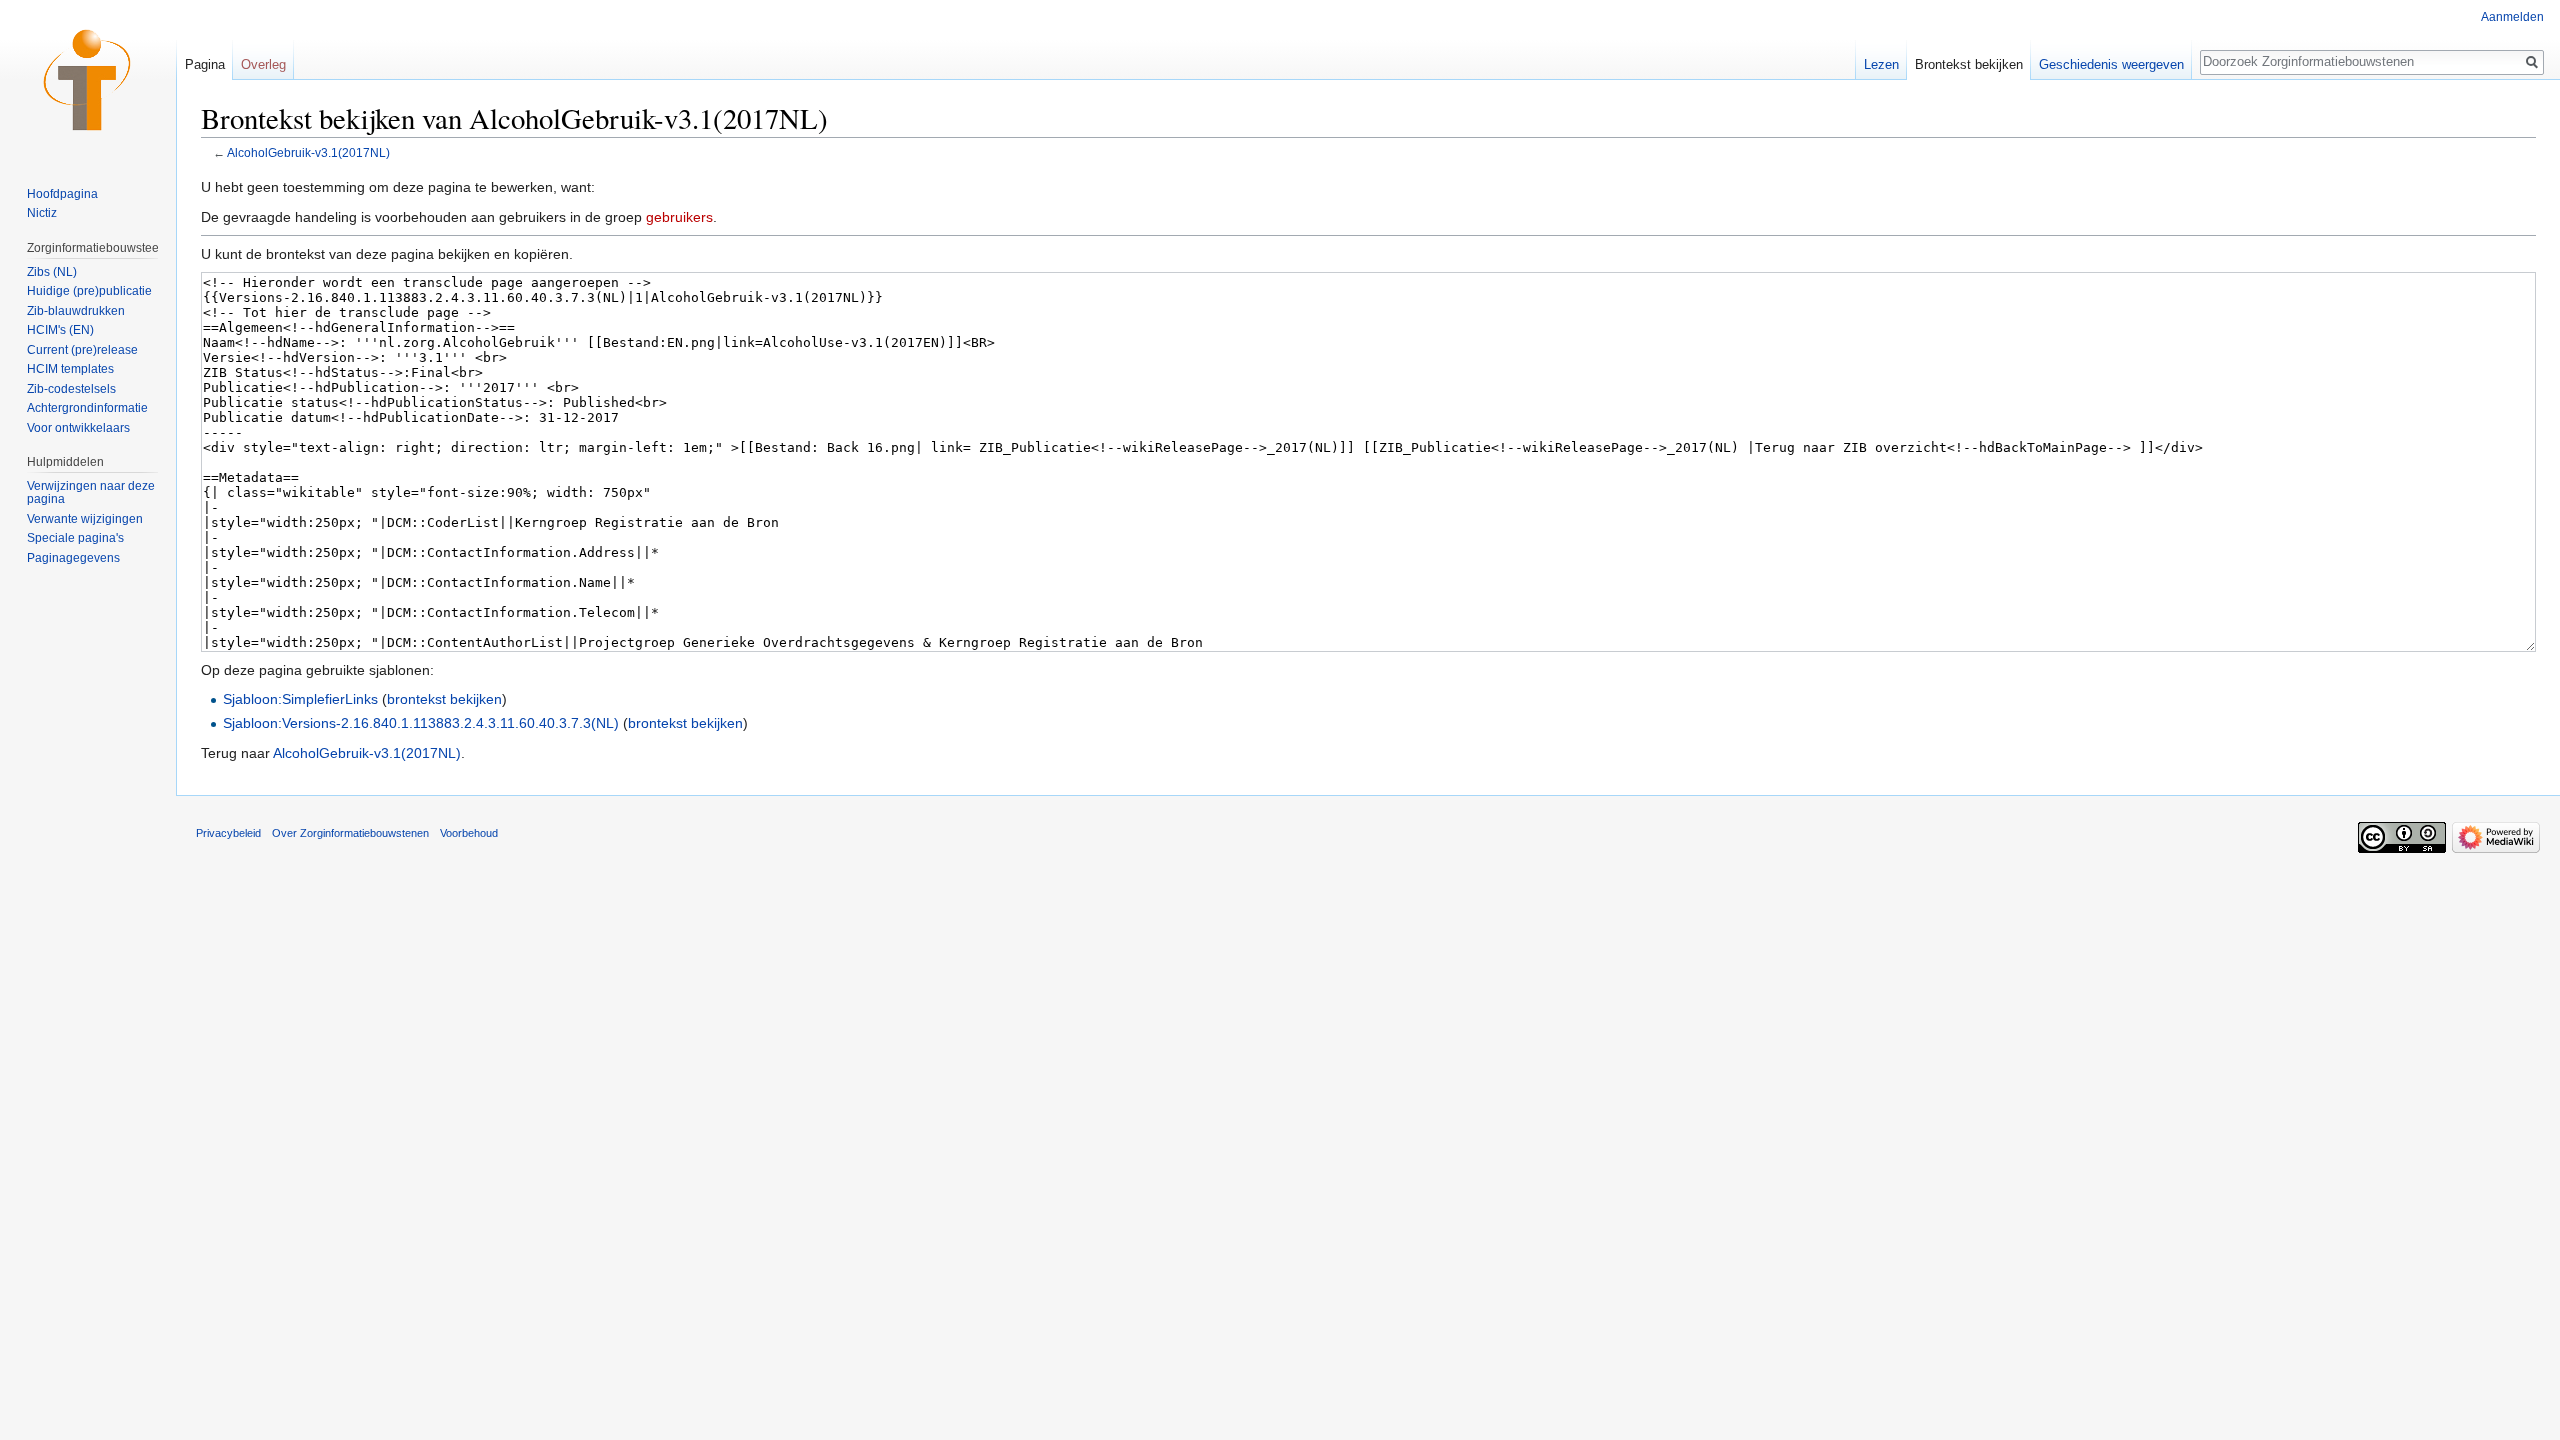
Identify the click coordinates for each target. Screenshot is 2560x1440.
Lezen (1881, 64)
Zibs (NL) (52, 272)
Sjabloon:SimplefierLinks (300, 699)
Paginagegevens (73, 558)
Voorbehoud (469, 833)
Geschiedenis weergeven (2111, 64)
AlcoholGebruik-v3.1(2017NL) (308, 152)
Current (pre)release (82, 350)
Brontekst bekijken (1969, 64)
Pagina (205, 64)
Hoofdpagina (62, 194)
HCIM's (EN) (60, 330)
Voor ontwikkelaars (78, 428)
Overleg (263, 64)
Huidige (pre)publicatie (89, 291)
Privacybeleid (228, 833)
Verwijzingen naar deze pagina (91, 493)
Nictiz (42, 213)
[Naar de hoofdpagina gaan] (88, 80)
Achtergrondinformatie (87, 408)
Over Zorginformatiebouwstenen (350, 833)
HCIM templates (70, 369)
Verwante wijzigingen (85, 519)
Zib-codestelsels (71, 389)
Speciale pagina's (75, 538)
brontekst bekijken (444, 699)
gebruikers (679, 217)
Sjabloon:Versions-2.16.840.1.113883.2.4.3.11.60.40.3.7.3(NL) (421, 723)
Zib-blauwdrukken (76, 311)
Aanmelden (2512, 17)
